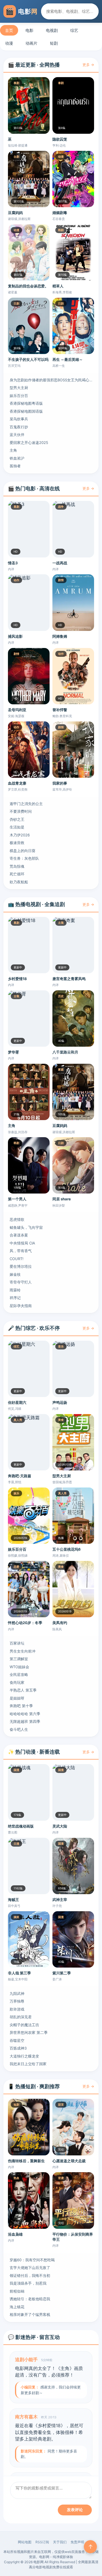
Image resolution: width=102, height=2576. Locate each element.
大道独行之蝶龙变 (24, 2056)
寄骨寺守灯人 (21, 1282)
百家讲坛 (17, 1643)
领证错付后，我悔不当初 (30, 2275)
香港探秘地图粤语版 (26, 403)
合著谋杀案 (19, 1235)
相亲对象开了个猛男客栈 (30, 2314)
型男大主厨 (19, 388)
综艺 (74, 30)
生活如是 (17, 827)
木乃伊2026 (20, 835)
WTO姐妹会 (19, 1667)
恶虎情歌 (17, 1219)
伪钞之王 (17, 819)
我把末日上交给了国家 (28, 2064)
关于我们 (60, 2542)
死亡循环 (17, 874)
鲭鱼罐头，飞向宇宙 (26, 1227)
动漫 (9, 43)
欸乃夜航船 (19, 882)
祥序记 (15, 1298)
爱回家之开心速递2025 (29, 443)
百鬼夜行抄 (19, 427)
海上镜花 (17, 2307)
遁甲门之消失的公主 (26, 804)
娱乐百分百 (19, 396)
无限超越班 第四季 (25, 1721)
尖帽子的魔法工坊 (24, 2025)
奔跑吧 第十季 (21, 1706)
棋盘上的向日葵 (23, 851)
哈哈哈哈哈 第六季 (25, 1714)
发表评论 (75, 2510)
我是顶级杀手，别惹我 (28, 2283)
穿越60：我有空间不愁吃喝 (32, 2260)
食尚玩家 (17, 1682)
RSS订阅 (42, 2542)
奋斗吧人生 (19, 1729)
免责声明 (77, 2542)
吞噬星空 (17, 2040)
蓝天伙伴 (17, 435)
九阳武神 (17, 1993)
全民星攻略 (19, 1674)
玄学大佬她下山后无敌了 (30, 2268)
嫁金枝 (15, 1274)
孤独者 (15, 466)
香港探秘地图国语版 (26, 411)
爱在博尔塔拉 (21, 1266)
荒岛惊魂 (17, 866)
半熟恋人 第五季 (23, 1690)
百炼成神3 (18, 2048)
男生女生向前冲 (23, 1651)
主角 (13, 450)
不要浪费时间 (21, 811)
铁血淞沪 (17, 458)
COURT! (17, 1259)
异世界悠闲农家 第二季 (29, 2032)
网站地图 (25, 2542)
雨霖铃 (15, 1290)
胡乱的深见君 (21, 2017)
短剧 (54, 43)
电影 (29, 30)
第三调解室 (19, 1659)
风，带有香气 (21, 1251)
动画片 (31, 43)
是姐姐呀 (17, 1698)
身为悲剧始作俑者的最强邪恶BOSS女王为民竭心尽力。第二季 (51, 380)
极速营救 (17, 843)
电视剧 (52, 30)
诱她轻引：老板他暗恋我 (30, 2299)
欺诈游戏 (17, 2009)
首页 (9, 30)
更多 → (88, 65)
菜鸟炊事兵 (19, 419)
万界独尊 (17, 2001)
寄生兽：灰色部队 (24, 858)
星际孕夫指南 (21, 1306)
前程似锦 (17, 2291)
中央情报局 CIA (22, 1243)
